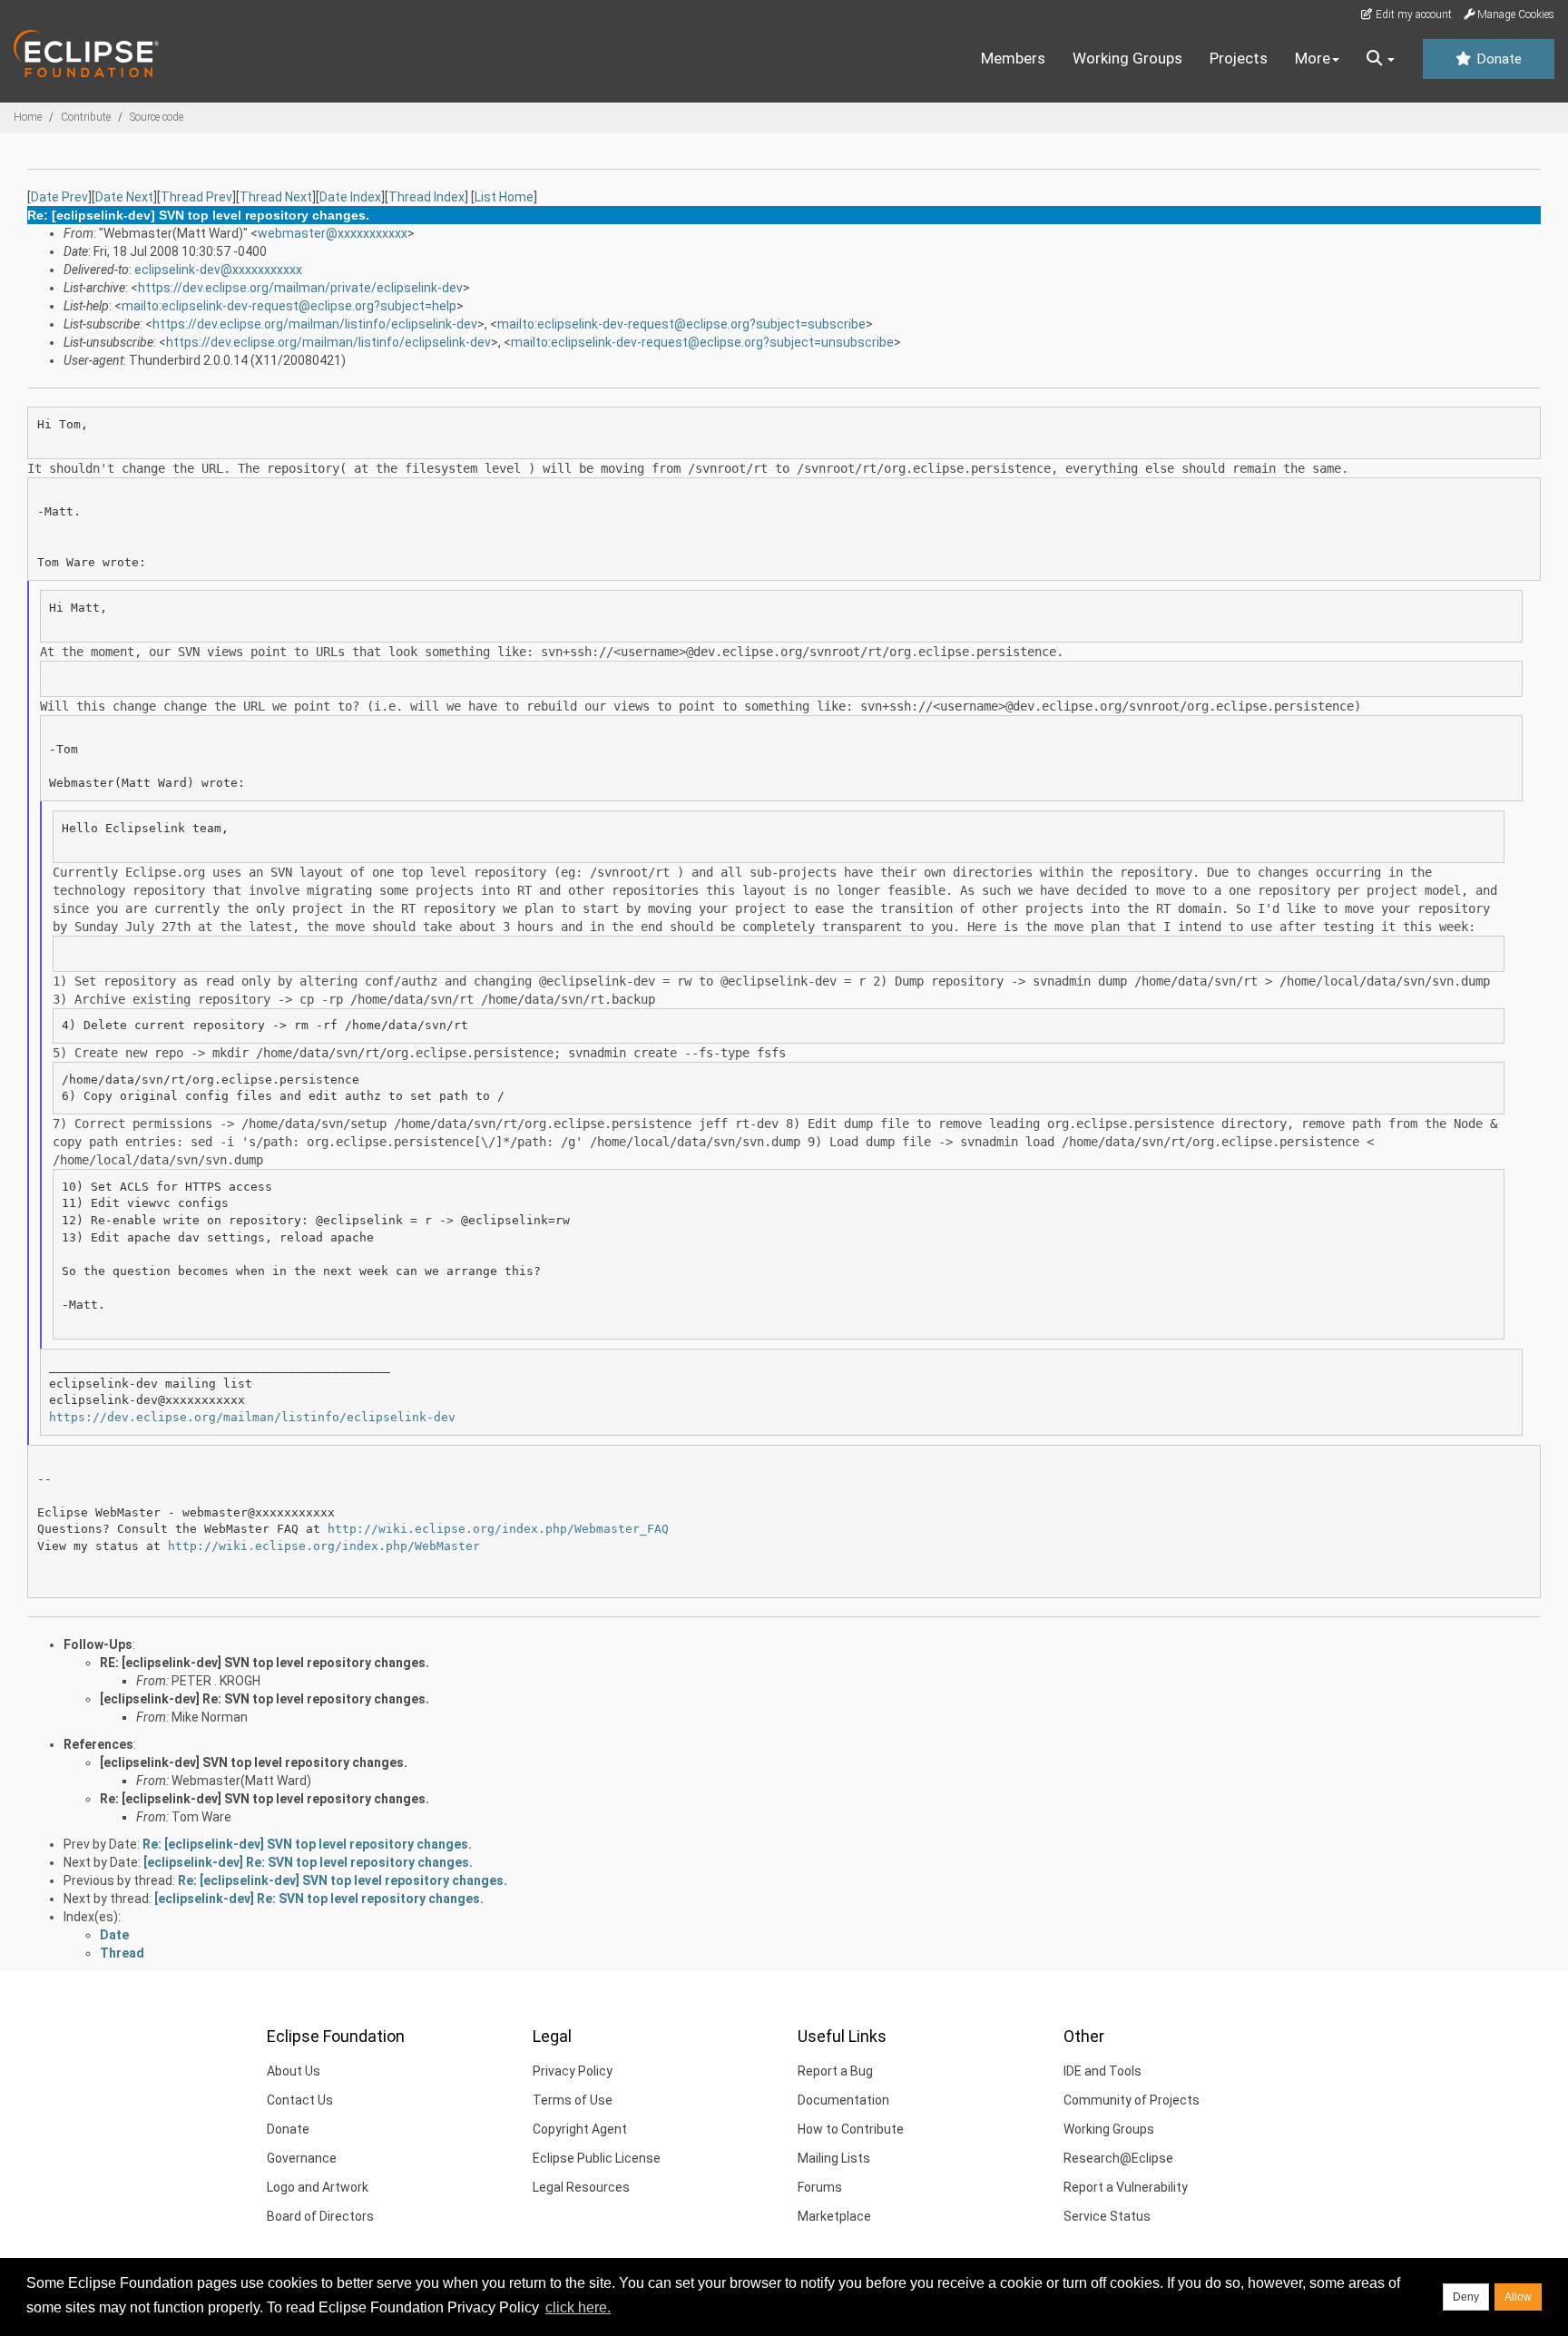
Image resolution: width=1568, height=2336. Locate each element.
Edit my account (1412, 15)
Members (1013, 58)
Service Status (1107, 2216)
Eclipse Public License (597, 2158)
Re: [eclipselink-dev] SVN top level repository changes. (265, 1799)
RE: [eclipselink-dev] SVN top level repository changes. (265, 1663)
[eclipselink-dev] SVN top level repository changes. (254, 1762)
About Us (294, 2071)
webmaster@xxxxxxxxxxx (333, 233)
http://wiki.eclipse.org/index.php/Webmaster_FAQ (498, 1529)
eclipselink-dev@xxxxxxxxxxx (218, 270)
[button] (1381, 59)
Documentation (843, 2100)
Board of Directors (320, 2216)
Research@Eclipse (1118, 2158)
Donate (1497, 59)
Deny (1466, 2297)
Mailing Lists (834, 2158)
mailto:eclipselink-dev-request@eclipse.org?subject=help (289, 306)
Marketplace (834, 2216)
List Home (504, 197)
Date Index (350, 197)
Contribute (86, 117)
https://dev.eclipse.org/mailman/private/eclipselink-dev (300, 288)
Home (28, 117)
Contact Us (300, 2100)
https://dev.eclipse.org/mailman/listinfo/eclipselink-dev (315, 324)
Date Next (124, 197)
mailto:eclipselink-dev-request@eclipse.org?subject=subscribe (681, 324)
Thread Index (426, 197)
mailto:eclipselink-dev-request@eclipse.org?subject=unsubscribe (702, 342)
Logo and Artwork (318, 2187)
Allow (1518, 2297)
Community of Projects (1132, 2100)
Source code (157, 117)
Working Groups (1127, 58)
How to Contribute (851, 2129)
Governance (302, 2158)
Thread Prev (196, 197)
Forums (820, 2187)
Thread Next (276, 197)
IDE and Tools (1102, 2071)
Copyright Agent (580, 2129)
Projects (1239, 58)
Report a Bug (835, 2071)
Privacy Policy (573, 2071)
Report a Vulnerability (1126, 2187)
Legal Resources (581, 2187)
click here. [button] (578, 2307)
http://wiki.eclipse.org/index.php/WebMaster (324, 1546)
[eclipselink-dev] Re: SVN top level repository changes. (265, 1699)
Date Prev (59, 197)
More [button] (1313, 58)
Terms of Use (573, 2100)
